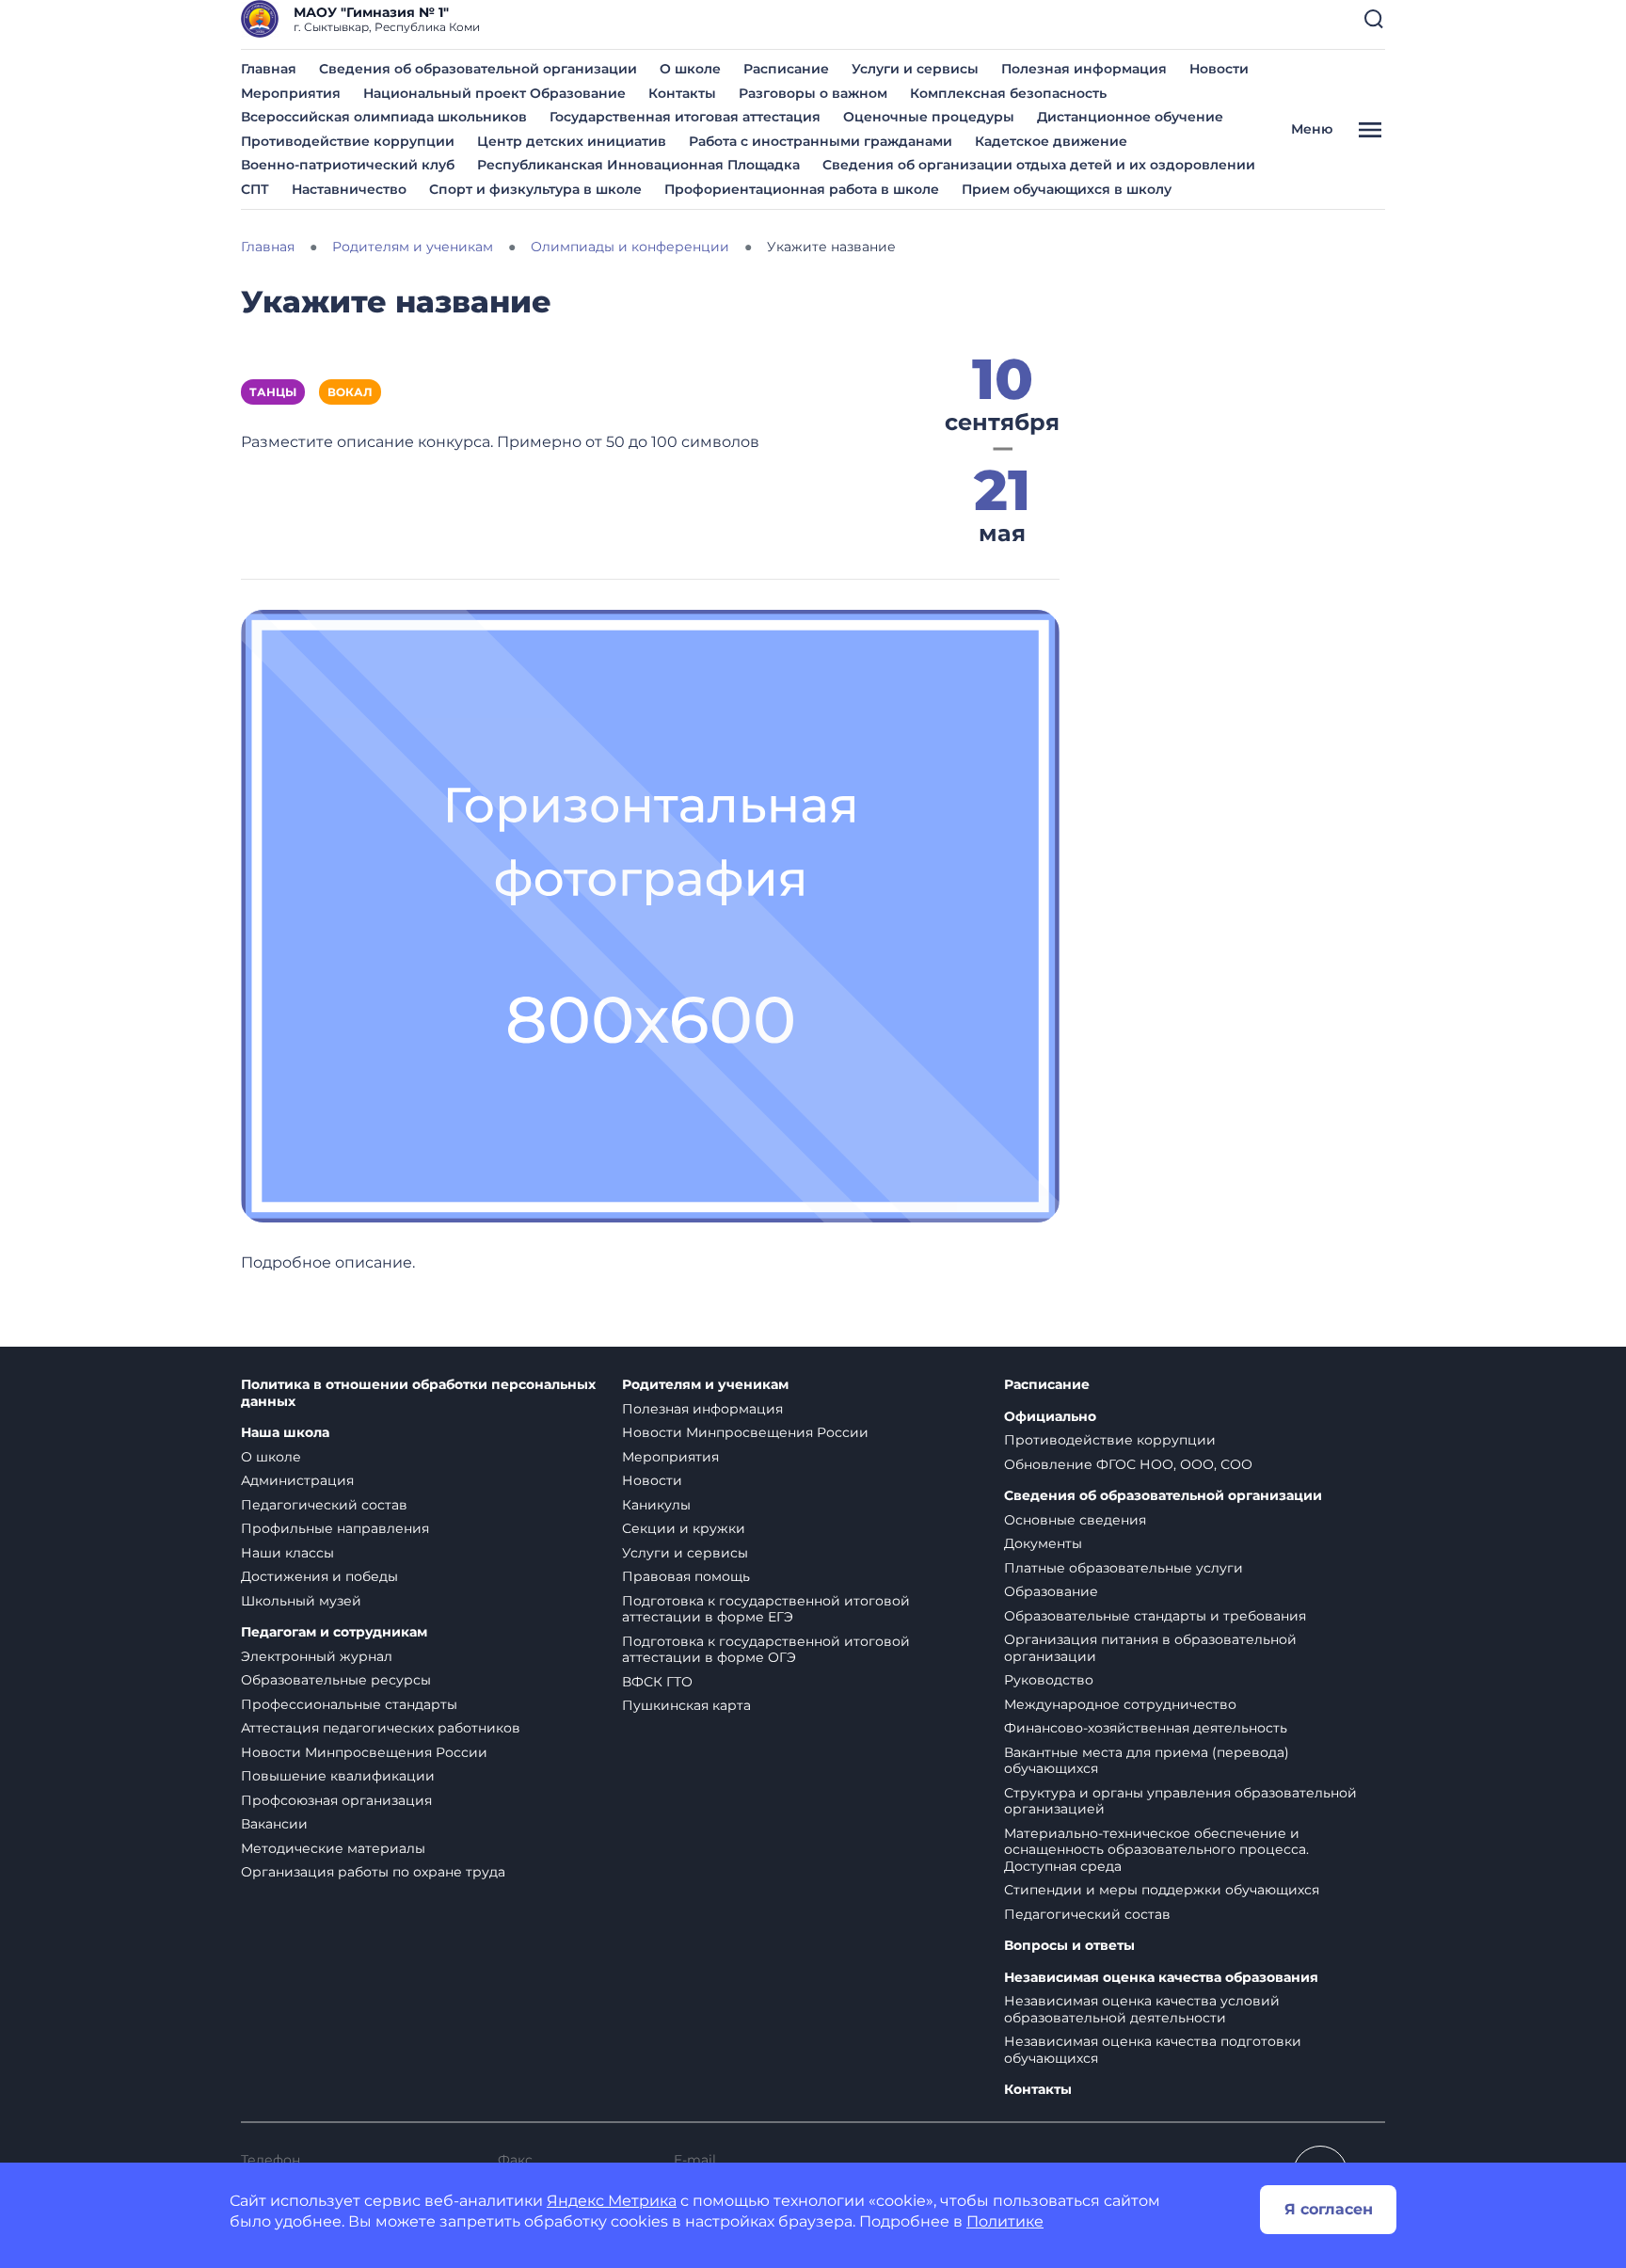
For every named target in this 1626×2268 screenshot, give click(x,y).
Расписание (786, 69)
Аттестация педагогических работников (381, 1728)
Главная (269, 69)
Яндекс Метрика (612, 2201)
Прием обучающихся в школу (1067, 189)
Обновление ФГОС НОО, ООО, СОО (1128, 1464)
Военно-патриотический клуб (348, 165)
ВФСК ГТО (657, 1682)
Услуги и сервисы (915, 69)
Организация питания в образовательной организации (1150, 1648)
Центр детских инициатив (572, 141)
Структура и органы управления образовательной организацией (1180, 1801)
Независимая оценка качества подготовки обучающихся (1153, 2050)
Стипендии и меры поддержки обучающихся (1162, 1890)
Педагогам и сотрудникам (334, 1632)
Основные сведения (1075, 1520)
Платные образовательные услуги (1124, 1568)
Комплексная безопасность (1008, 93)
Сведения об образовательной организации (478, 69)
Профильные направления (335, 1528)
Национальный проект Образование (494, 93)
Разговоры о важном (813, 93)
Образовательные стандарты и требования (1155, 1616)
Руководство (1049, 1680)
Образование (1051, 1591)
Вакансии (274, 1824)
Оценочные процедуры (929, 117)
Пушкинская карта (686, 1705)
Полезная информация (1084, 69)
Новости (1219, 69)
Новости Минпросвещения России (364, 1752)
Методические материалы (333, 1848)
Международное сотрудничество (1120, 1704)
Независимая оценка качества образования (1161, 1978)
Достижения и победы (319, 1576)
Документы (1043, 1543)
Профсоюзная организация (336, 1800)
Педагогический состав (324, 1505)
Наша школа (285, 1433)
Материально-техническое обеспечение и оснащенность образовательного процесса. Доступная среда (1156, 1850)
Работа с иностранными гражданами (821, 141)
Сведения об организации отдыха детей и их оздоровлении (1039, 165)
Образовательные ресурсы (336, 1680)
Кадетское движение (1051, 141)
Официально (1050, 1417)
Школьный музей (301, 1601)
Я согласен (1329, 2209)
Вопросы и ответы (1069, 1946)
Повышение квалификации (338, 1776)
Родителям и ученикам (705, 1385)
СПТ (255, 189)
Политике (1005, 2221)
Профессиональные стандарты (349, 1704)
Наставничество (349, 189)
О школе (690, 69)
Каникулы (656, 1505)
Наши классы (287, 1553)
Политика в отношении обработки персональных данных (418, 1393)
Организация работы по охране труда (373, 1872)
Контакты (682, 93)
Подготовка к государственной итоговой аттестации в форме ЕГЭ (766, 1609)
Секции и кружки (684, 1528)
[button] (1374, 19)
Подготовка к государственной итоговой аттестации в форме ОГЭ (766, 1650)
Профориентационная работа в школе (802, 189)
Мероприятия (291, 93)
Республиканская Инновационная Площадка (638, 165)
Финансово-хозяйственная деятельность (1146, 1728)
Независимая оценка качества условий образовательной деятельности (1142, 2009)
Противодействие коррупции (348, 141)
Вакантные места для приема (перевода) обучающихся (1147, 1761)
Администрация (297, 1480)
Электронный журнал (317, 1656)
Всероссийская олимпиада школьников (384, 117)
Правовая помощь (686, 1576)
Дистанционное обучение (1130, 117)
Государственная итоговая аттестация (685, 117)
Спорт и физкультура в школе (535, 189)
